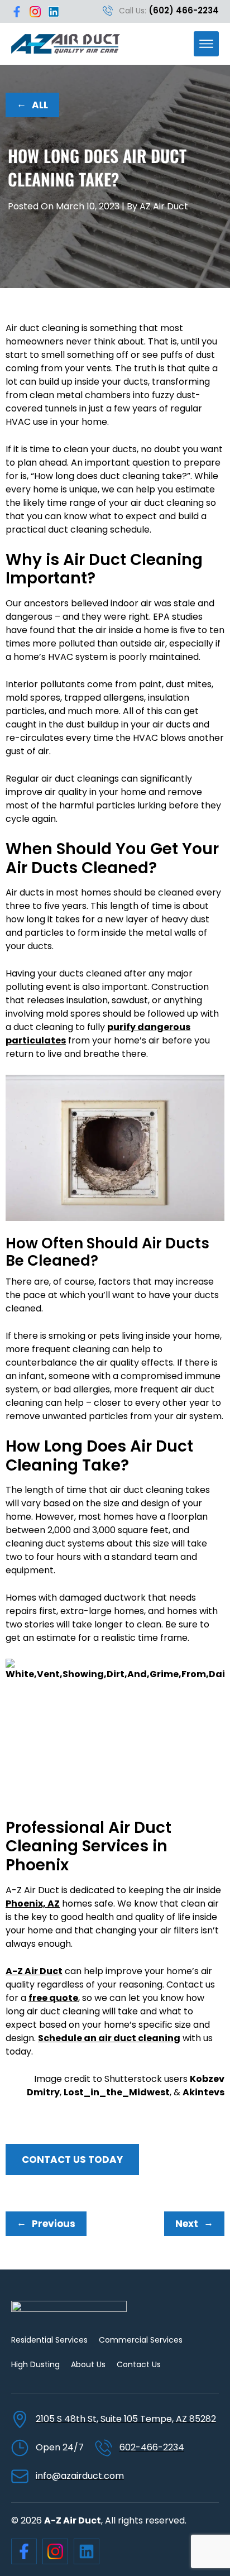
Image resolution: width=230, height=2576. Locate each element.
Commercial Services (141, 2340)
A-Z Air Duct (34, 1971)
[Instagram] (35, 12)
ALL (32, 104)
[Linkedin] (54, 12)
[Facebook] (17, 12)
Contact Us (139, 2364)
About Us (88, 2364)
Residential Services (49, 2340)
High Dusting (35, 2364)
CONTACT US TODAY (72, 2160)
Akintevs (203, 2092)
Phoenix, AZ (33, 1904)
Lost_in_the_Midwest (117, 2092)
